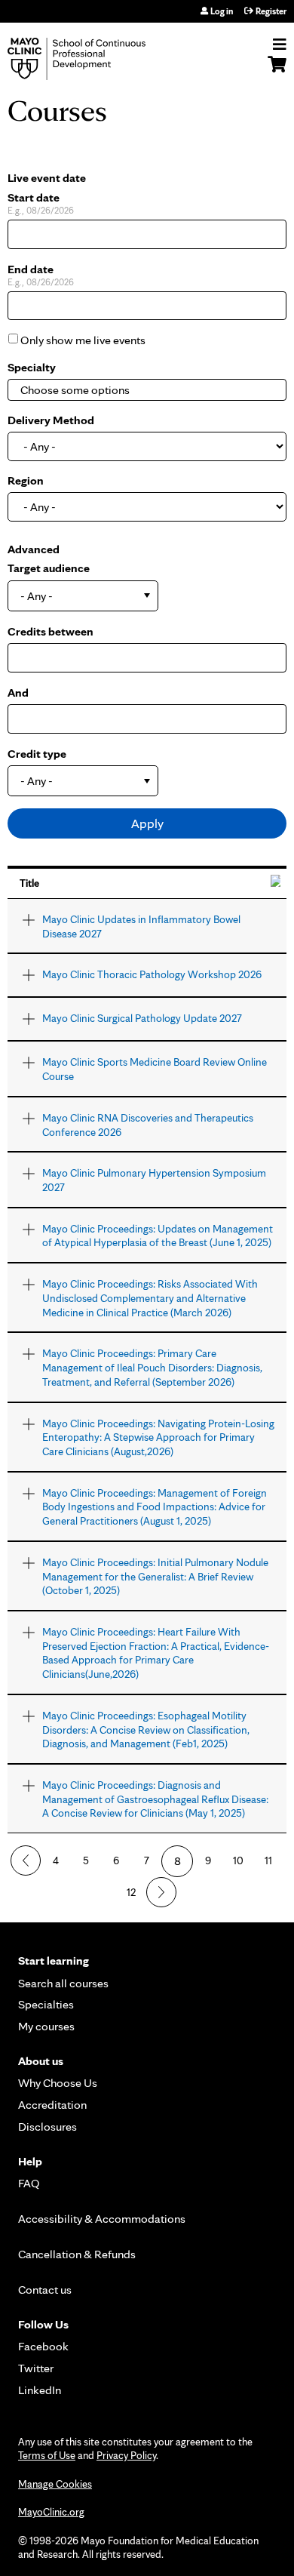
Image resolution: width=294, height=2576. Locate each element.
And (18, 692)
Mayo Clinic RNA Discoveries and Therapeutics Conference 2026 (148, 1125)
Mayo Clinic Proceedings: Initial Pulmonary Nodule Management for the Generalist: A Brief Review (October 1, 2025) (155, 1576)
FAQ (29, 2183)
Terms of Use (47, 2455)
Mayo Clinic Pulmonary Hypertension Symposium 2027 (154, 1180)
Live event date (47, 178)
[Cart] (277, 72)
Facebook (43, 2346)
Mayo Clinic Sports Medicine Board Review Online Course (155, 1069)
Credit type (37, 754)
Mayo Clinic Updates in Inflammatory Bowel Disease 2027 (141, 926)
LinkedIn (40, 2390)
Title (29, 883)
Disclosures (47, 2127)
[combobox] (95, 390)
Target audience (49, 568)
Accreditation (52, 2105)
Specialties (46, 2004)
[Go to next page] (161, 1892)
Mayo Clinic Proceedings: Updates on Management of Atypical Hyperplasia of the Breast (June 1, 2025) (158, 1236)
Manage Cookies (55, 2484)
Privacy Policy (126, 2455)
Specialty (32, 367)
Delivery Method (51, 420)
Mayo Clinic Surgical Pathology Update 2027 (142, 1018)
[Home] (94, 59)
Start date (34, 197)
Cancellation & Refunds (77, 2254)
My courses (46, 2026)
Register (271, 11)
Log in (222, 11)
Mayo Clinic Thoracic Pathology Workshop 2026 (152, 974)
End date (31, 269)
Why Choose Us (58, 2083)
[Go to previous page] (26, 1860)
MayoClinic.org (51, 2512)
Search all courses (63, 1983)
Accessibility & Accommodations (102, 2219)
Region (26, 480)
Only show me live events (83, 340)
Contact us (45, 2290)
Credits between (51, 631)
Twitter (36, 2368)
